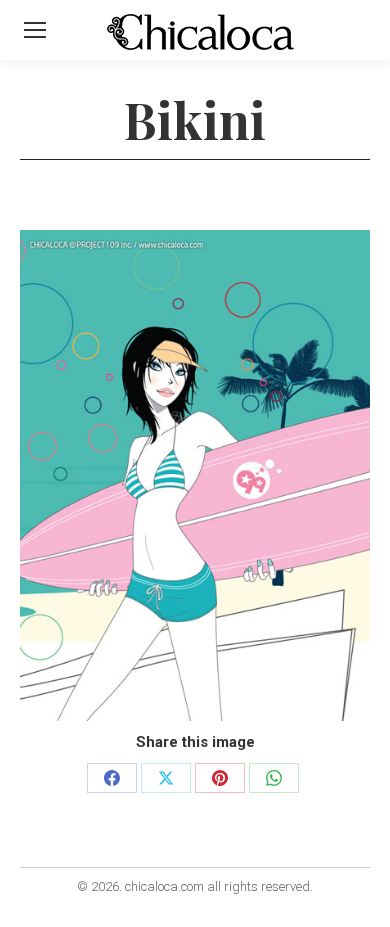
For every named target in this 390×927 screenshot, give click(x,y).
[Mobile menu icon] (35, 30)
